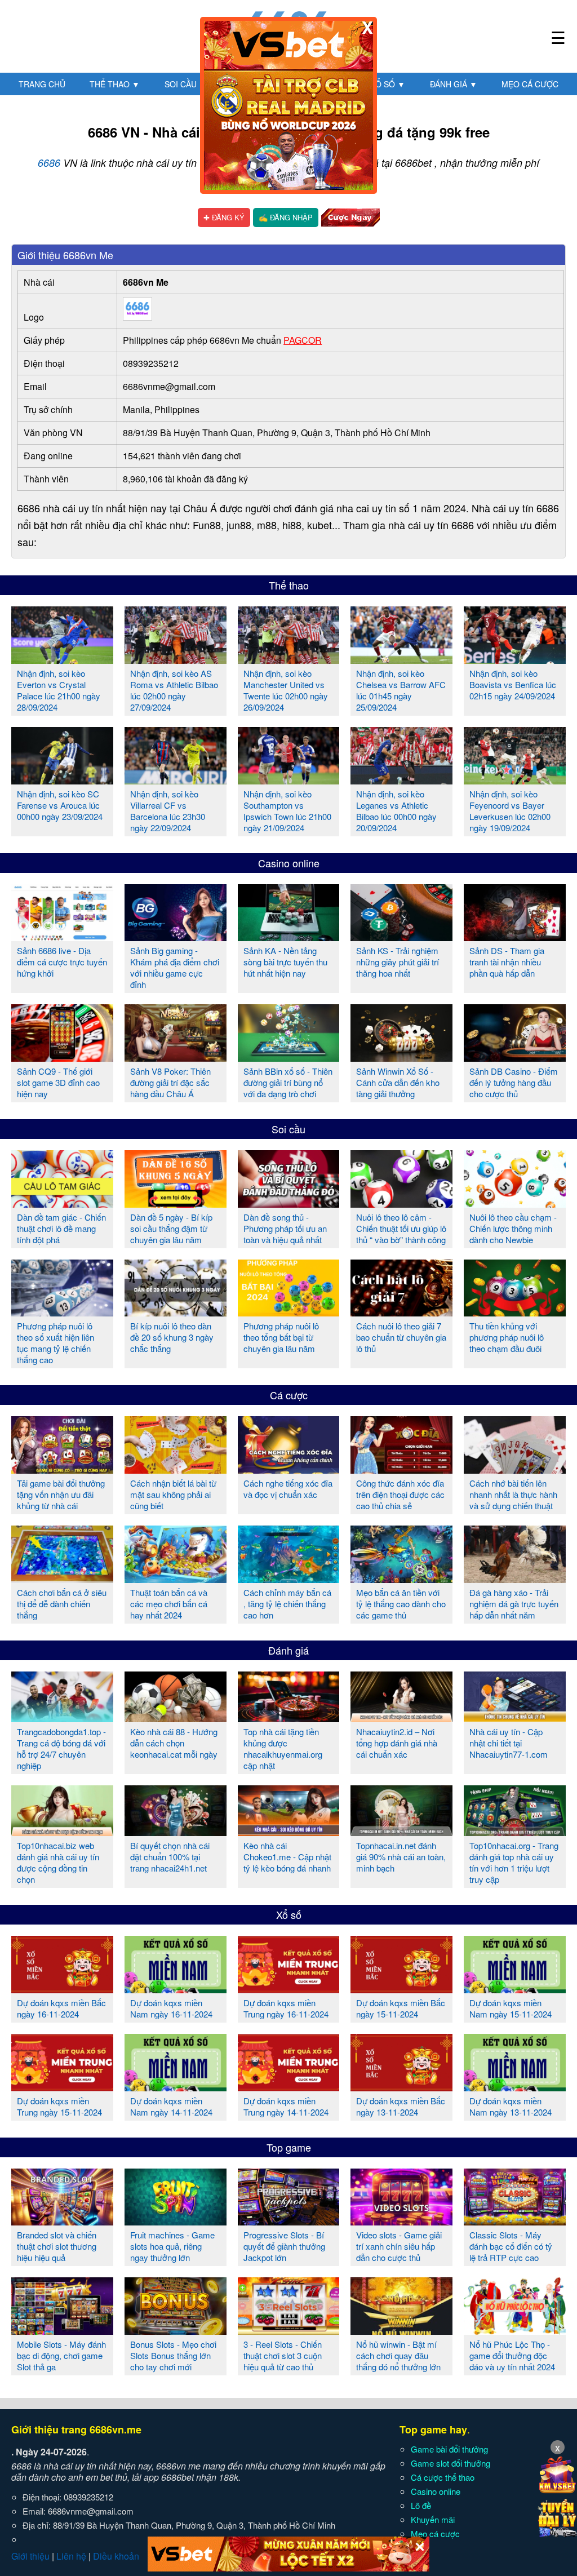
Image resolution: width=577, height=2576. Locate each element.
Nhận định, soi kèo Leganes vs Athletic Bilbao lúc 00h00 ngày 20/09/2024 (396, 811)
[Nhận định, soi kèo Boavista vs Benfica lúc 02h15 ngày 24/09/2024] (515, 659)
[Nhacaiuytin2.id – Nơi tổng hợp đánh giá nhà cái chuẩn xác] (401, 1718)
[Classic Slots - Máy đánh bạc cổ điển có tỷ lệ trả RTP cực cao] (515, 2221)
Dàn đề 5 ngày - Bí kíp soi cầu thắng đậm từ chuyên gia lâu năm (171, 1228)
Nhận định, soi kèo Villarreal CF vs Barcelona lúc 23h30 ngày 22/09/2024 (168, 811)
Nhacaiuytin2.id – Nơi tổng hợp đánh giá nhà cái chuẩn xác (397, 1743)
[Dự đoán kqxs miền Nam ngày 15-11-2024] (515, 1989)
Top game (289, 2147)
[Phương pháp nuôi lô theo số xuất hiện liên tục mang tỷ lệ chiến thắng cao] (62, 1312)
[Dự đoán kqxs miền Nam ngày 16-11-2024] (176, 1989)
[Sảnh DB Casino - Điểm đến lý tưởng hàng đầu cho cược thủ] (515, 1057)
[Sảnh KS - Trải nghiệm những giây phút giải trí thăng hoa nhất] (401, 937)
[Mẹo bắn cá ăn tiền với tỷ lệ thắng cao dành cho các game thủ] (401, 1579)
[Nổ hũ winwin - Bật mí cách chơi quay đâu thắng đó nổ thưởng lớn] (401, 2330)
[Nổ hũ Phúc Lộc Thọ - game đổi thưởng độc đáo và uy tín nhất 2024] (515, 2330)
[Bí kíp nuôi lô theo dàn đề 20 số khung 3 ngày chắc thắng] (176, 1312)
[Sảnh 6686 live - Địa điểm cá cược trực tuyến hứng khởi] (62, 937)
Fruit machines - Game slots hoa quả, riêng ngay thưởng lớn (172, 2246)
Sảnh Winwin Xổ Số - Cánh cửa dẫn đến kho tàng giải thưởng (398, 1082)
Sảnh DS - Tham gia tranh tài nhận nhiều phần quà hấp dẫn (507, 962)
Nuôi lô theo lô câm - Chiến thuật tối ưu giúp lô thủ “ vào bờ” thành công (401, 1228)
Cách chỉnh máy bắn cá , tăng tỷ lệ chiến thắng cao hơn (287, 1604)
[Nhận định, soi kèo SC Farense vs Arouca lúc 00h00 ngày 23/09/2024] (62, 780)
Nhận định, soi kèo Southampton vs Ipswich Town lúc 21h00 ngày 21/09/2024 (287, 811)
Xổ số (388, 84)
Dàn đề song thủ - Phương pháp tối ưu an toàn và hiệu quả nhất (285, 1228)
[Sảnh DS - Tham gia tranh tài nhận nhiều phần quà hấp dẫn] (515, 937)
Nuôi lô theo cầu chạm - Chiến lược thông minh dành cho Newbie (513, 1228)
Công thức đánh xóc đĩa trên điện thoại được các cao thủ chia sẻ (400, 1494)
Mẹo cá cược (530, 84)
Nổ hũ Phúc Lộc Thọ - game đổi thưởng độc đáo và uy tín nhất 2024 (512, 2355)
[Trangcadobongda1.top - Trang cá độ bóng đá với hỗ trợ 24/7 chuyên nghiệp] (62, 1718)
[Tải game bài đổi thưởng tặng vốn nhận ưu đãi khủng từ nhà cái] (62, 1469)
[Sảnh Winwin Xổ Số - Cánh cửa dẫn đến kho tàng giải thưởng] (401, 1057)
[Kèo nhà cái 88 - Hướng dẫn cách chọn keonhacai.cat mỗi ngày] (176, 1718)
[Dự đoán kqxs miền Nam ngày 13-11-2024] (515, 2087)
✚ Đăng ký (224, 217)
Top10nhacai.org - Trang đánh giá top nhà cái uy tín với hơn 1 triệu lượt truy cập (514, 1862)
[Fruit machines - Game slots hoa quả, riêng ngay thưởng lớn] (176, 2221)
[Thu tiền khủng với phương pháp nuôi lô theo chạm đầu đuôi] (515, 1312)
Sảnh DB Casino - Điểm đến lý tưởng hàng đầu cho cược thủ (514, 1082)
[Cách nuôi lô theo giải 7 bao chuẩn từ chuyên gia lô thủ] (401, 1312)
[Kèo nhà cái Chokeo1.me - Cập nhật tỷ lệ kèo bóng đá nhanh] (289, 1832)
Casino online (289, 863)
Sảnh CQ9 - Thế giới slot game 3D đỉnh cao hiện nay (58, 1082)
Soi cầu (186, 84)
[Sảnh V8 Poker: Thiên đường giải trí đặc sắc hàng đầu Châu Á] (176, 1057)
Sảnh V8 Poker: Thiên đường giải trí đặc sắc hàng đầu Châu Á (170, 1082)
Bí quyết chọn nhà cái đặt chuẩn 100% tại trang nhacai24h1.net (170, 1857)
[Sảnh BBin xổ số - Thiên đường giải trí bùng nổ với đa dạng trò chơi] (289, 1057)
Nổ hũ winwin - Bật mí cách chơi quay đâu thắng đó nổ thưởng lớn (398, 2355)
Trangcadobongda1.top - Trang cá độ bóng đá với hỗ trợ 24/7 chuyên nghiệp (61, 1748)
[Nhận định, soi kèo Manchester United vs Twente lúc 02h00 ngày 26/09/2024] (289, 659)
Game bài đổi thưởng (449, 2449)
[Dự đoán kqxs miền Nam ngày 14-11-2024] (176, 2087)
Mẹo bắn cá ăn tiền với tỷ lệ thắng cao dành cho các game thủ (401, 1604)
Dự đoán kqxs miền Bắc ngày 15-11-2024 (401, 2008)
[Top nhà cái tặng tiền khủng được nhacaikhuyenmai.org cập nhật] (289, 1718)
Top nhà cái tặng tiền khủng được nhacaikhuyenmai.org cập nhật (283, 1748)
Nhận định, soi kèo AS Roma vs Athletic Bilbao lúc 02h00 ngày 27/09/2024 (174, 690)
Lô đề (421, 2505)
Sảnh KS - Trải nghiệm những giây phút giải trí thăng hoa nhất (398, 962)
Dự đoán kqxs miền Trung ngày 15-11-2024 (59, 2106)
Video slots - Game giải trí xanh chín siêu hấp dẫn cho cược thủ (399, 2246)
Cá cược (289, 1395)
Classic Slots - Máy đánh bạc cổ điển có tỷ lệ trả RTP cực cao (511, 2246)
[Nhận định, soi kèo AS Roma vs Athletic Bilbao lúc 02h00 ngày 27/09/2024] (176, 659)
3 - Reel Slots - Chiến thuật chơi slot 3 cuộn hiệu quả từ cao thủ (283, 2355)
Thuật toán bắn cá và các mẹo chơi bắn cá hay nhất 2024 (169, 1604)
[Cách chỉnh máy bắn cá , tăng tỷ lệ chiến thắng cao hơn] (289, 1579)
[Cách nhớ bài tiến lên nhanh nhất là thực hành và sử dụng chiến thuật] (515, 1469)
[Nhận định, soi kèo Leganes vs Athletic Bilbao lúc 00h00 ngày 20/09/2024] (401, 780)
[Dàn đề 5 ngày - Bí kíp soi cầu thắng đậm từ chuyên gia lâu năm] (176, 1203)
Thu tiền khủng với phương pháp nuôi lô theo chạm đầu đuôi (507, 1337)
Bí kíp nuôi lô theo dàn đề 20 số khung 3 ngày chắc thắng (172, 1337)
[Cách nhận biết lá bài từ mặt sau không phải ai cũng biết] (176, 1469)
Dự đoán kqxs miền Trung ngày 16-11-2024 (286, 2008)
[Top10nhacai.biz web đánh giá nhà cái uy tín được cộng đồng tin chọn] (62, 1832)
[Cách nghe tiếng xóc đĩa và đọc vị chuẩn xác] (289, 1469)
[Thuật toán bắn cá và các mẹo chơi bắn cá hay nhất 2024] (176, 1579)
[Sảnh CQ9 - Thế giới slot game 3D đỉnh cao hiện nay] (62, 1057)
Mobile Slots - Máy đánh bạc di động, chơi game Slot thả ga (61, 2355)
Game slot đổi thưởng (450, 2463)
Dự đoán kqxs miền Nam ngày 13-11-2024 (511, 2106)
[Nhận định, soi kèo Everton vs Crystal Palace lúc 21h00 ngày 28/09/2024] (62, 659)
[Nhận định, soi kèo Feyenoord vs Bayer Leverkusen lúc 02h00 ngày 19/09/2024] (515, 780)
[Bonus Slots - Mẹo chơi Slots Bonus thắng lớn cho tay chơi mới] (176, 2330)
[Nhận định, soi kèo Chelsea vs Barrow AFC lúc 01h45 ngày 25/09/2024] (401, 659)
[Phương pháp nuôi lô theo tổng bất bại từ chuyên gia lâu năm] (289, 1312)
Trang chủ (42, 84)
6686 (49, 163)
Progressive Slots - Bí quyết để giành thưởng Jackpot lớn (284, 2246)
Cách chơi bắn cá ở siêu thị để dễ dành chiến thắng (62, 1604)
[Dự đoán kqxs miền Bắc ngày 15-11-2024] (401, 1989)
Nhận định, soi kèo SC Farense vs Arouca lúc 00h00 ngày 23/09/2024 (60, 805)
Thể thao (115, 84)
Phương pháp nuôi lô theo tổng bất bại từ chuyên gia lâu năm (281, 1337)
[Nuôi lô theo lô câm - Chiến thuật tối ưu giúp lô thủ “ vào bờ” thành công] (401, 1203)
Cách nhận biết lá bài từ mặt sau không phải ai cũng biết (173, 1494)
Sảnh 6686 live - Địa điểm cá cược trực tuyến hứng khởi (62, 962)
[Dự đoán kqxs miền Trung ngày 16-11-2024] (289, 1989)
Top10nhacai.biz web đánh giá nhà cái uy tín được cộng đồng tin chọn (58, 1862)
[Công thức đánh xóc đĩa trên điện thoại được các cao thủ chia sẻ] (401, 1469)
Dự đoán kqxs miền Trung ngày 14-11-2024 (286, 2106)
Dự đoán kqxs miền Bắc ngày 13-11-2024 (401, 2106)
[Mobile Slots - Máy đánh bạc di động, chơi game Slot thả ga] (62, 2330)
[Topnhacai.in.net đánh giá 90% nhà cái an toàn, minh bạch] (401, 1832)
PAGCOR (303, 340)
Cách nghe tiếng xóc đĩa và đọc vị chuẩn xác (288, 1489)
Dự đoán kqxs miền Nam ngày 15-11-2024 (511, 2008)
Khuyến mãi (433, 2519)
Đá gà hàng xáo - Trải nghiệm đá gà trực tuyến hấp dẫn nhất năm (514, 1604)
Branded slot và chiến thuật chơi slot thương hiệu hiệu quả (57, 2246)
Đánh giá (454, 84)
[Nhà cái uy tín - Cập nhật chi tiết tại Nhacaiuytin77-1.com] (515, 1718)
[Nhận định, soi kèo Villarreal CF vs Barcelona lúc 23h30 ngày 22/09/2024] (176, 780)
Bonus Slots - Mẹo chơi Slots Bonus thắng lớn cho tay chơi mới (173, 2355)
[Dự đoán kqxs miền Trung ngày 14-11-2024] (289, 2087)
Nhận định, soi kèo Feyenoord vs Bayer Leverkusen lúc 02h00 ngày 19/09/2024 (510, 811)
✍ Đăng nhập (286, 217)
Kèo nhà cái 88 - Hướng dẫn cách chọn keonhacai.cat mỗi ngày (174, 1743)
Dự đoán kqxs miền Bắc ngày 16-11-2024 (61, 2008)
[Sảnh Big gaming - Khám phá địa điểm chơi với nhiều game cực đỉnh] (176, 937)
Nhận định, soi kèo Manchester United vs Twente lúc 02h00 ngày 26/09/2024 (286, 690)
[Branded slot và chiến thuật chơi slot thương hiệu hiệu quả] (62, 2221)
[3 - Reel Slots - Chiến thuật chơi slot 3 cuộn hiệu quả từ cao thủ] (289, 2330)
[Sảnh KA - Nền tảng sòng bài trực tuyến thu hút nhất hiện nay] (289, 937)
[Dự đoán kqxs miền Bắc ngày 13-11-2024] (401, 2087)
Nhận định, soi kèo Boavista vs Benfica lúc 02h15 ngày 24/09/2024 (513, 684)
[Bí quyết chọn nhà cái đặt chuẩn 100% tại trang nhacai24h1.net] (176, 1832)
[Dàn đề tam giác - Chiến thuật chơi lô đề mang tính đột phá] (62, 1203)
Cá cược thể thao (443, 2477)
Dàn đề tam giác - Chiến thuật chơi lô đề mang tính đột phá (61, 1228)
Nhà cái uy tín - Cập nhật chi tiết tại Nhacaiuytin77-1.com (509, 1743)
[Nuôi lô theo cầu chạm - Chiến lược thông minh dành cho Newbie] (515, 1203)
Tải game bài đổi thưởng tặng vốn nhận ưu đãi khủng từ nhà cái (61, 1494)
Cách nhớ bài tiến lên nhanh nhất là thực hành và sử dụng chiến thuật (513, 1494)
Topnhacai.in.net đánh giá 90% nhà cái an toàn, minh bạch (401, 1857)
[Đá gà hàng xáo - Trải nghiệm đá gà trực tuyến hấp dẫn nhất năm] (515, 1579)
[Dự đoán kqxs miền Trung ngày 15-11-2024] (62, 2087)
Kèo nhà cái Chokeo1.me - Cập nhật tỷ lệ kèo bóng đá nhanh (287, 1857)
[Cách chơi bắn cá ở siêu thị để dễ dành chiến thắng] (62, 1579)
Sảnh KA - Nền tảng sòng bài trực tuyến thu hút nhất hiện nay (285, 962)
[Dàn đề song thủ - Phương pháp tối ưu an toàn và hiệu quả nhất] (289, 1203)
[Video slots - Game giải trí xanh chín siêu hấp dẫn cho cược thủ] (401, 2221)
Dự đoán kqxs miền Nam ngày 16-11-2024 (171, 2008)
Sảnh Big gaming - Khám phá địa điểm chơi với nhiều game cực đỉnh (175, 967)
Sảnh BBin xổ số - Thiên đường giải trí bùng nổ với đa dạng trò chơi (288, 1082)
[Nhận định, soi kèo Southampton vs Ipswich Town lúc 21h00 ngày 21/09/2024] (289, 780)
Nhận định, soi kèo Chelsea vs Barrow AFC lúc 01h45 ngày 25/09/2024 (401, 690)
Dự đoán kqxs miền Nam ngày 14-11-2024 (171, 2106)
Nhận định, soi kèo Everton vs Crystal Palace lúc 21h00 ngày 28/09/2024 (59, 690)
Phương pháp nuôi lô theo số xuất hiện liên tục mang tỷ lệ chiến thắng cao (56, 1343)
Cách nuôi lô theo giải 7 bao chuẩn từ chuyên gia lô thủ (401, 1337)
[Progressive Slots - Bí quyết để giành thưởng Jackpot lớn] (289, 2221)
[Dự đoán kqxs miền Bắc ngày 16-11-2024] (62, 1989)
